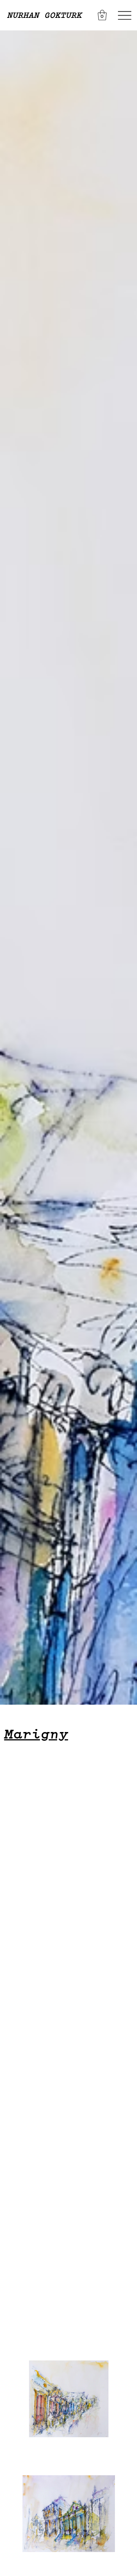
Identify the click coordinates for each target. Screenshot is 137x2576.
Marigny (36, 1734)
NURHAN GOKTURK (44, 15)
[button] (102, 15)
